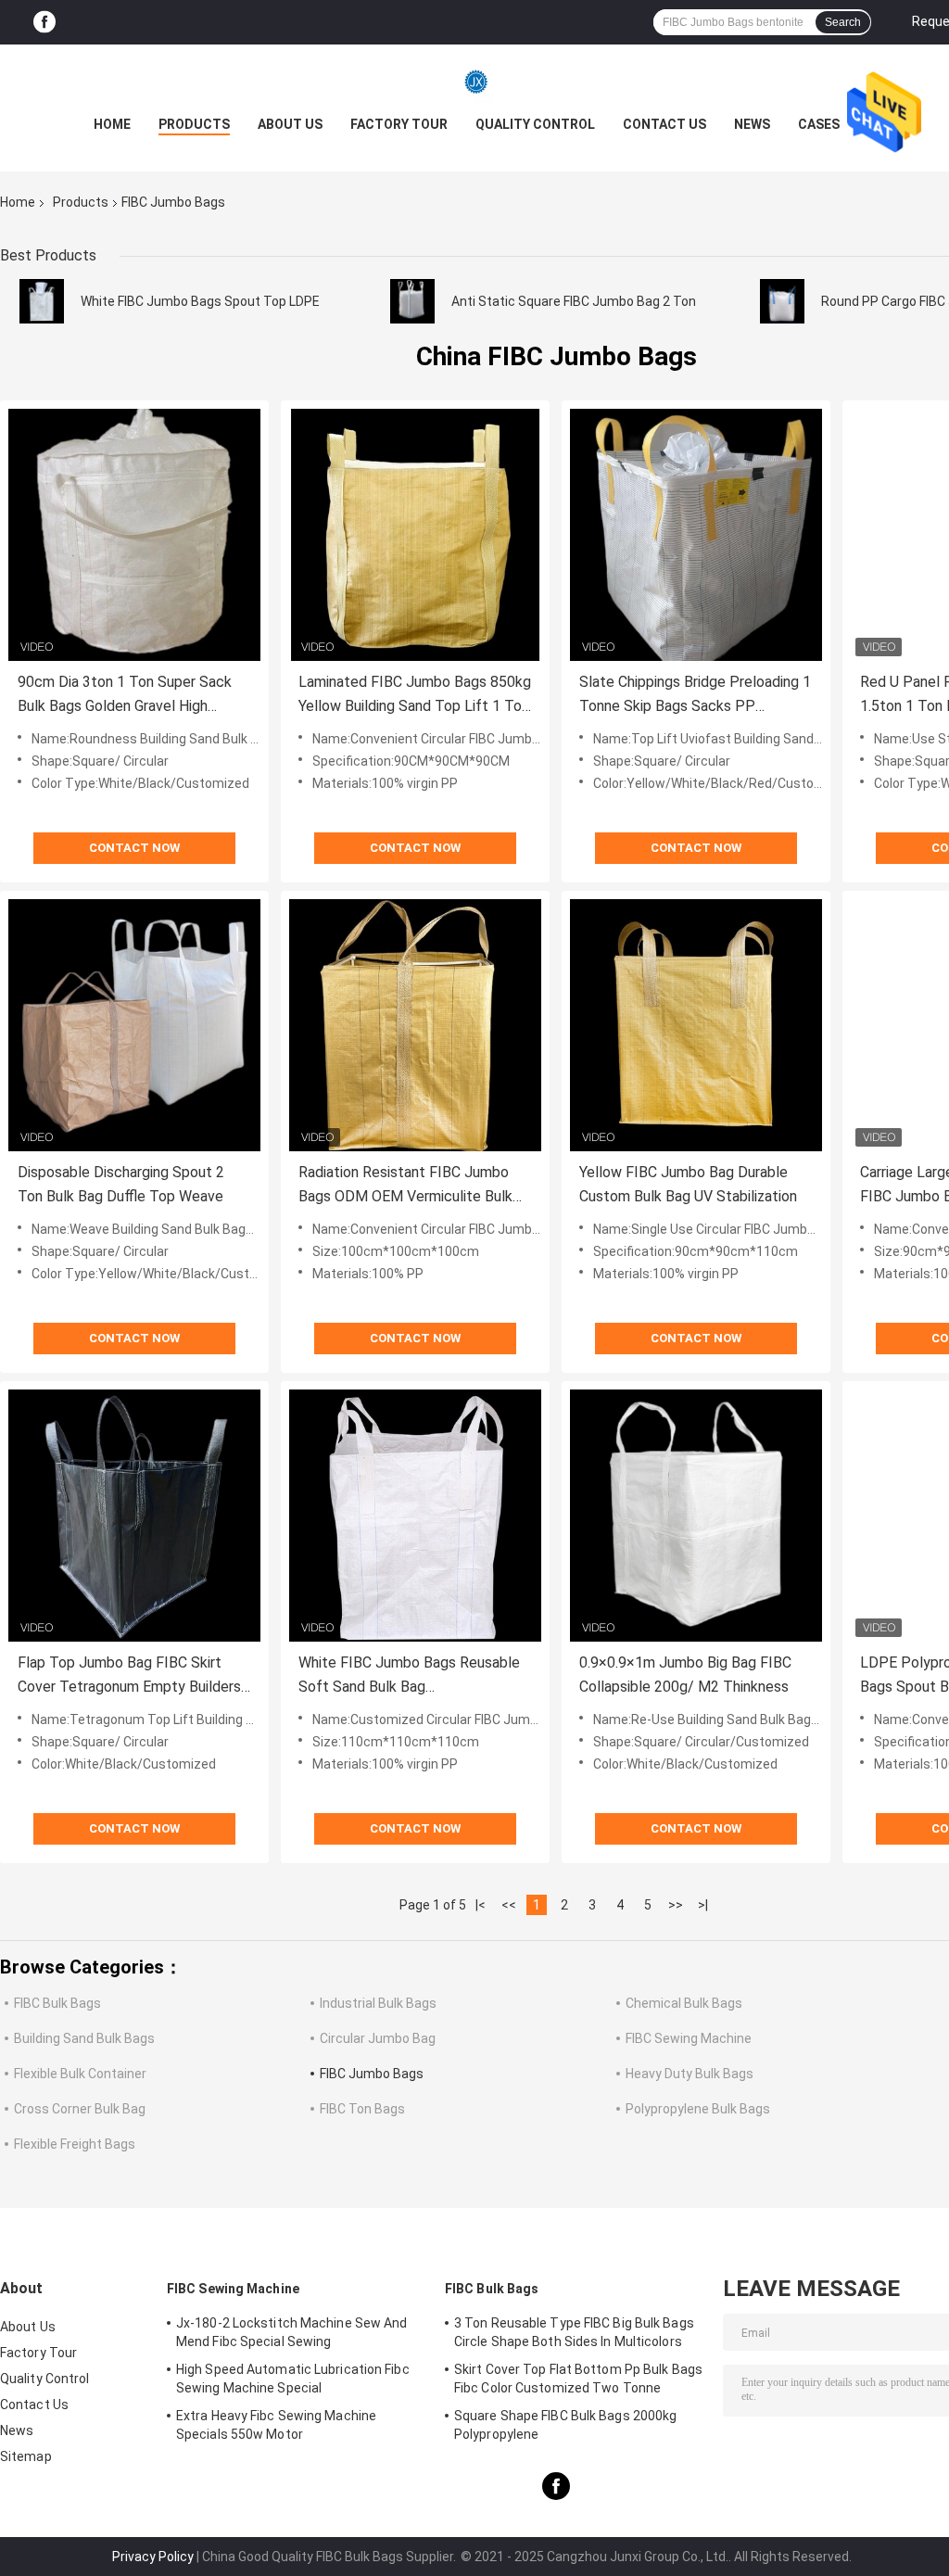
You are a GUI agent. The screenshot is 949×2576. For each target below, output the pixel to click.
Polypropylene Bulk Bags (698, 2109)
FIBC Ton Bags (362, 2109)
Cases (819, 124)
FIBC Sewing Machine (689, 2038)
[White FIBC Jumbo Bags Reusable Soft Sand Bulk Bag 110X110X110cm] (415, 1516)
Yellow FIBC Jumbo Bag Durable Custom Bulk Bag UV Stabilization (688, 1184)
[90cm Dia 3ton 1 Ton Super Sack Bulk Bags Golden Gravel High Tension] (134, 535)
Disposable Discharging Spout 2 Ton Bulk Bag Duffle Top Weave (121, 1184)
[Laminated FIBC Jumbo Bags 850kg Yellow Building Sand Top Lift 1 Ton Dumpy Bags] (415, 535)
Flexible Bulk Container (80, 2074)
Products (194, 124)
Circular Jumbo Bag (378, 2038)
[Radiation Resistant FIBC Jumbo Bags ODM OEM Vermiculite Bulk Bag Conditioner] (415, 1025)
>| (703, 1905)
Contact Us (664, 124)
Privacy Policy (153, 2557)
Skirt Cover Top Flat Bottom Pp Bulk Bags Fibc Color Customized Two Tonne (578, 2379)
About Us (290, 124)
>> (676, 1905)
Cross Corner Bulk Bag (80, 2109)
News (752, 124)
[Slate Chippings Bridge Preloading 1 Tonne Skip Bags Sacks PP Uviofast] (696, 535)
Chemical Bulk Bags (684, 2003)
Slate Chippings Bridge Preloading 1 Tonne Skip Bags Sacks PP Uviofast (695, 696)
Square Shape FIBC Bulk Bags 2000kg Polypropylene (565, 2425)
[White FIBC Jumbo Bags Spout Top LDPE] (42, 301)
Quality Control (535, 124)
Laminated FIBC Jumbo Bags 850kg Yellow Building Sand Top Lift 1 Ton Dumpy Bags (415, 696)
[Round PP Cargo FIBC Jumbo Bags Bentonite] (782, 301)
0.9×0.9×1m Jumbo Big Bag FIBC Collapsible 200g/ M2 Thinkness (685, 1675)
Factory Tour (399, 124)
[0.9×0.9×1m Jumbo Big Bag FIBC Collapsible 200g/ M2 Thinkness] (696, 1516)
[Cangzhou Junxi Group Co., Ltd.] (474, 82)
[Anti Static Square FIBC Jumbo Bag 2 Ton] (412, 301)
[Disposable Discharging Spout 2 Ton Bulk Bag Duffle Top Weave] (134, 1025)
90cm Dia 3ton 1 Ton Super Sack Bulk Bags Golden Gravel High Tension (125, 696)
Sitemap (26, 2456)
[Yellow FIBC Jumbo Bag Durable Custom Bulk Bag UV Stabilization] (696, 1025)
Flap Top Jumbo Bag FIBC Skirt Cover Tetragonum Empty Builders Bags (129, 1676)
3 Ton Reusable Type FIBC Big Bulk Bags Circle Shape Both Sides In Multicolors (574, 2332)
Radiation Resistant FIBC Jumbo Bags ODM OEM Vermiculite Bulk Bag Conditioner (405, 1186)
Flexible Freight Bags (75, 2144)
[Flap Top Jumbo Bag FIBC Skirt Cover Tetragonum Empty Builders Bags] (134, 1516)
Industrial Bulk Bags (378, 2003)
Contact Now (134, 848)
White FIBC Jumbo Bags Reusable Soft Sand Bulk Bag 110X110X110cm (409, 1676)
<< (509, 1905)
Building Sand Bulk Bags (84, 2038)
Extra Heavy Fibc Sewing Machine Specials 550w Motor (276, 2425)
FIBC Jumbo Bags (372, 2074)
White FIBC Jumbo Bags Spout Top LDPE (200, 301)
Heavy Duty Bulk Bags (690, 2074)
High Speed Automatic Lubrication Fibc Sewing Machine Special (293, 2379)
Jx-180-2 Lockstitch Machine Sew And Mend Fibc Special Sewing (292, 2332)
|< (481, 1905)
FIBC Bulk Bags (57, 2003)
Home (112, 124)
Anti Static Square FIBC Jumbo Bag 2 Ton (574, 301)
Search (843, 22)
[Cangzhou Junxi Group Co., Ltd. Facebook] (44, 23)
